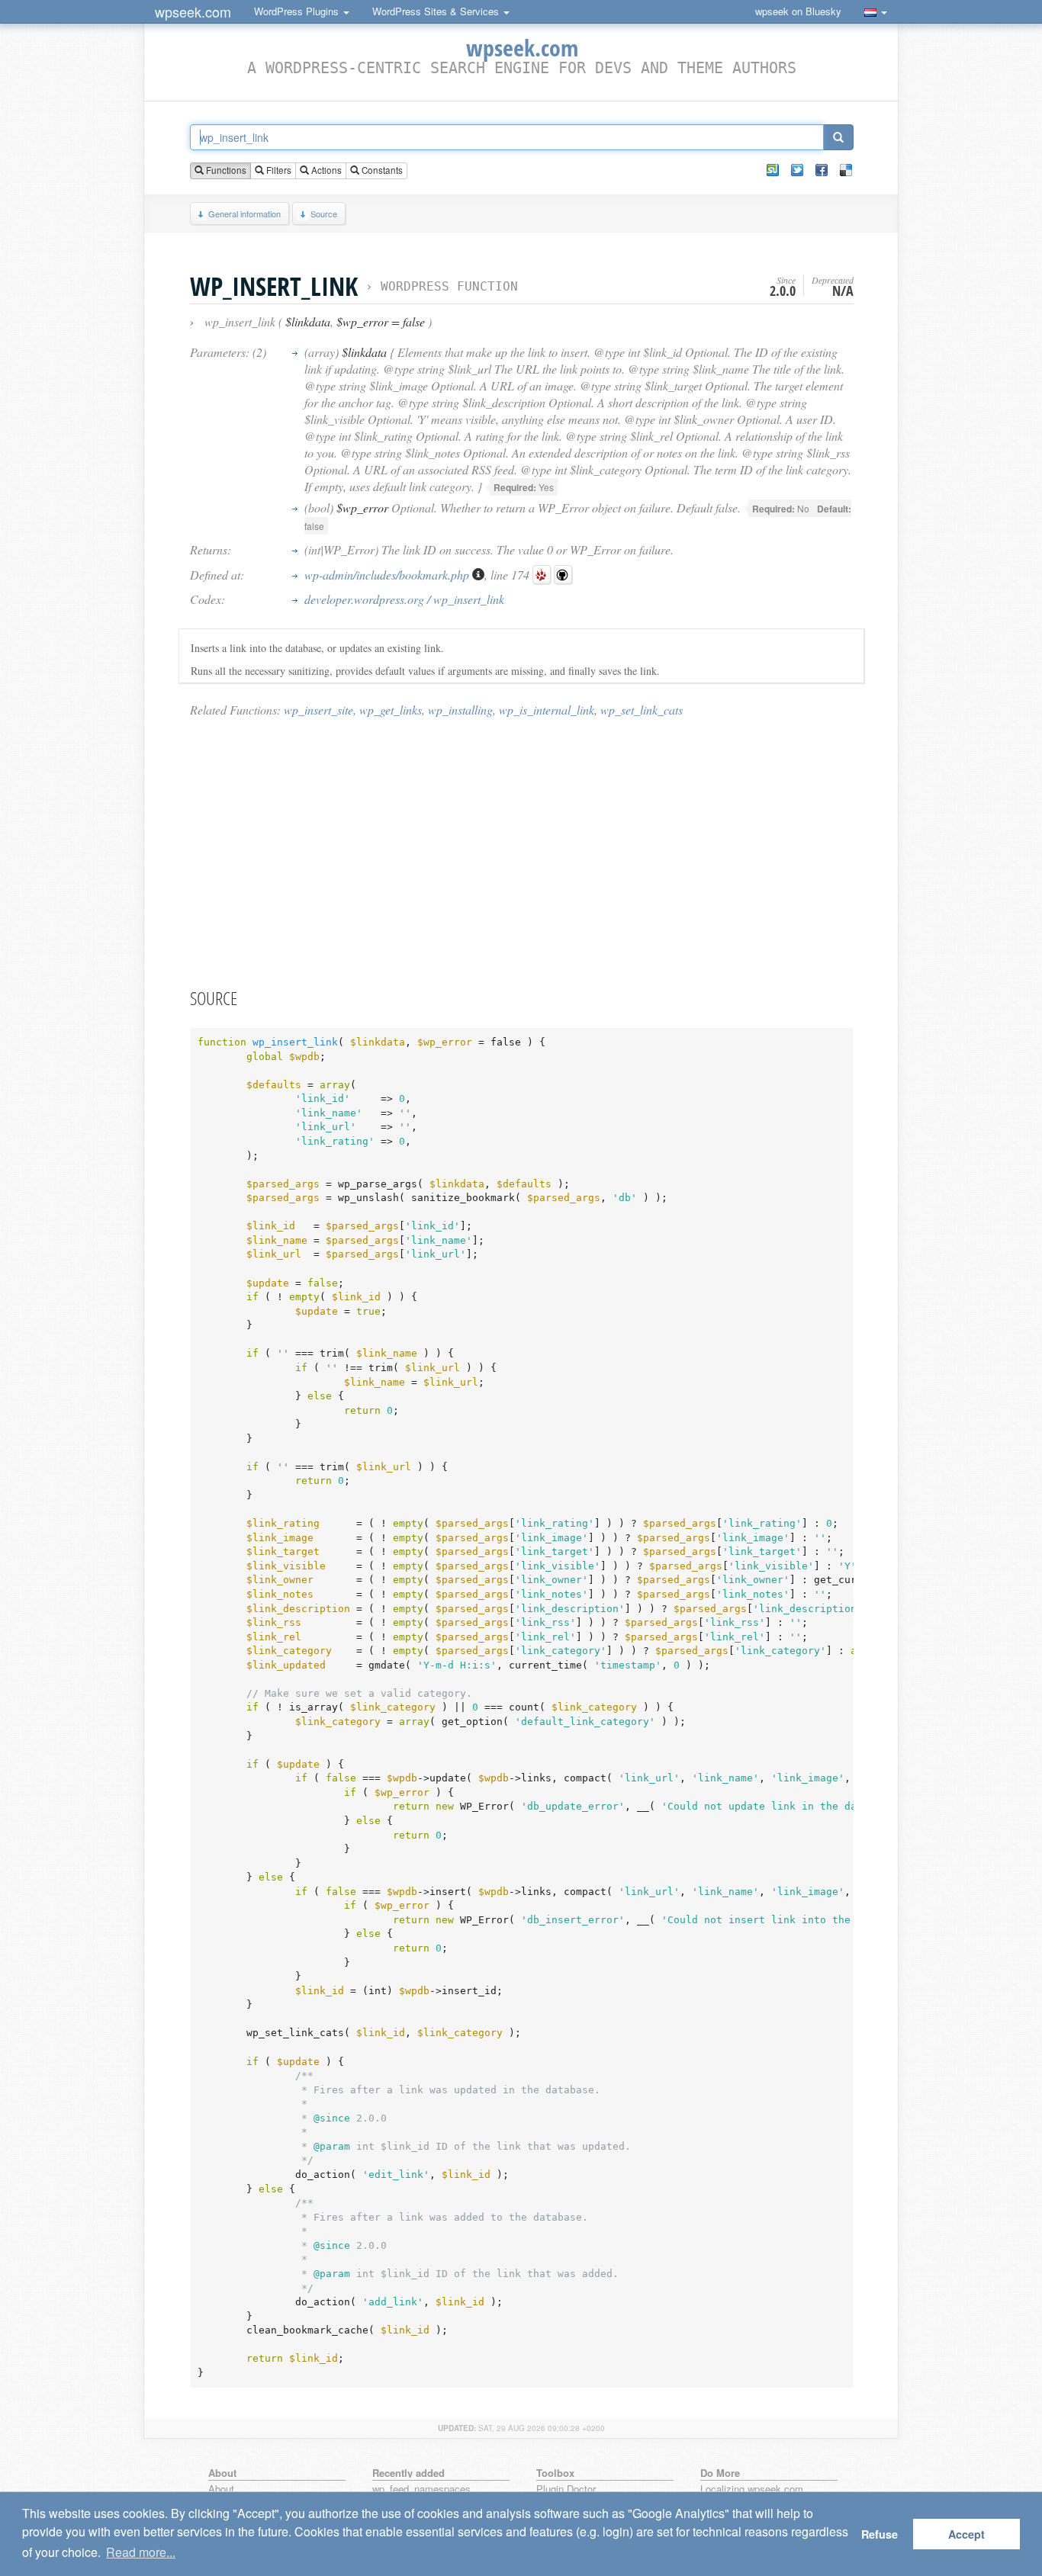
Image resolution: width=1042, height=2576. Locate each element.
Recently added (408, 2473)
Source (324, 214)
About (221, 2489)
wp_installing (460, 710)
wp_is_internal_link (547, 710)
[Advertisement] (522, 852)
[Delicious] (846, 170)
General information (244, 214)
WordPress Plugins (298, 11)
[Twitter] (797, 170)
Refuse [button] (880, 2534)
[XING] (773, 170)
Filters (278, 170)
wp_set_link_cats (642, 710)
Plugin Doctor (566, 2489)
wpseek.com (193, 11)
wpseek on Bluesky (798, 11)
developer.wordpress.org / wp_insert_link (404, 599)
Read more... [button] (141, 2552)
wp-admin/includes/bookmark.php (388, 575)
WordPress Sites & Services (437, 11)
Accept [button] (966, 2534)
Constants (381, 170)
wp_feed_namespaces (421, 2489)
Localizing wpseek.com (752, 2489)
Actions (325, 170)
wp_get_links (391, 710)
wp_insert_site (318, 710)
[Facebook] (822, 170)
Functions (225, 170)
